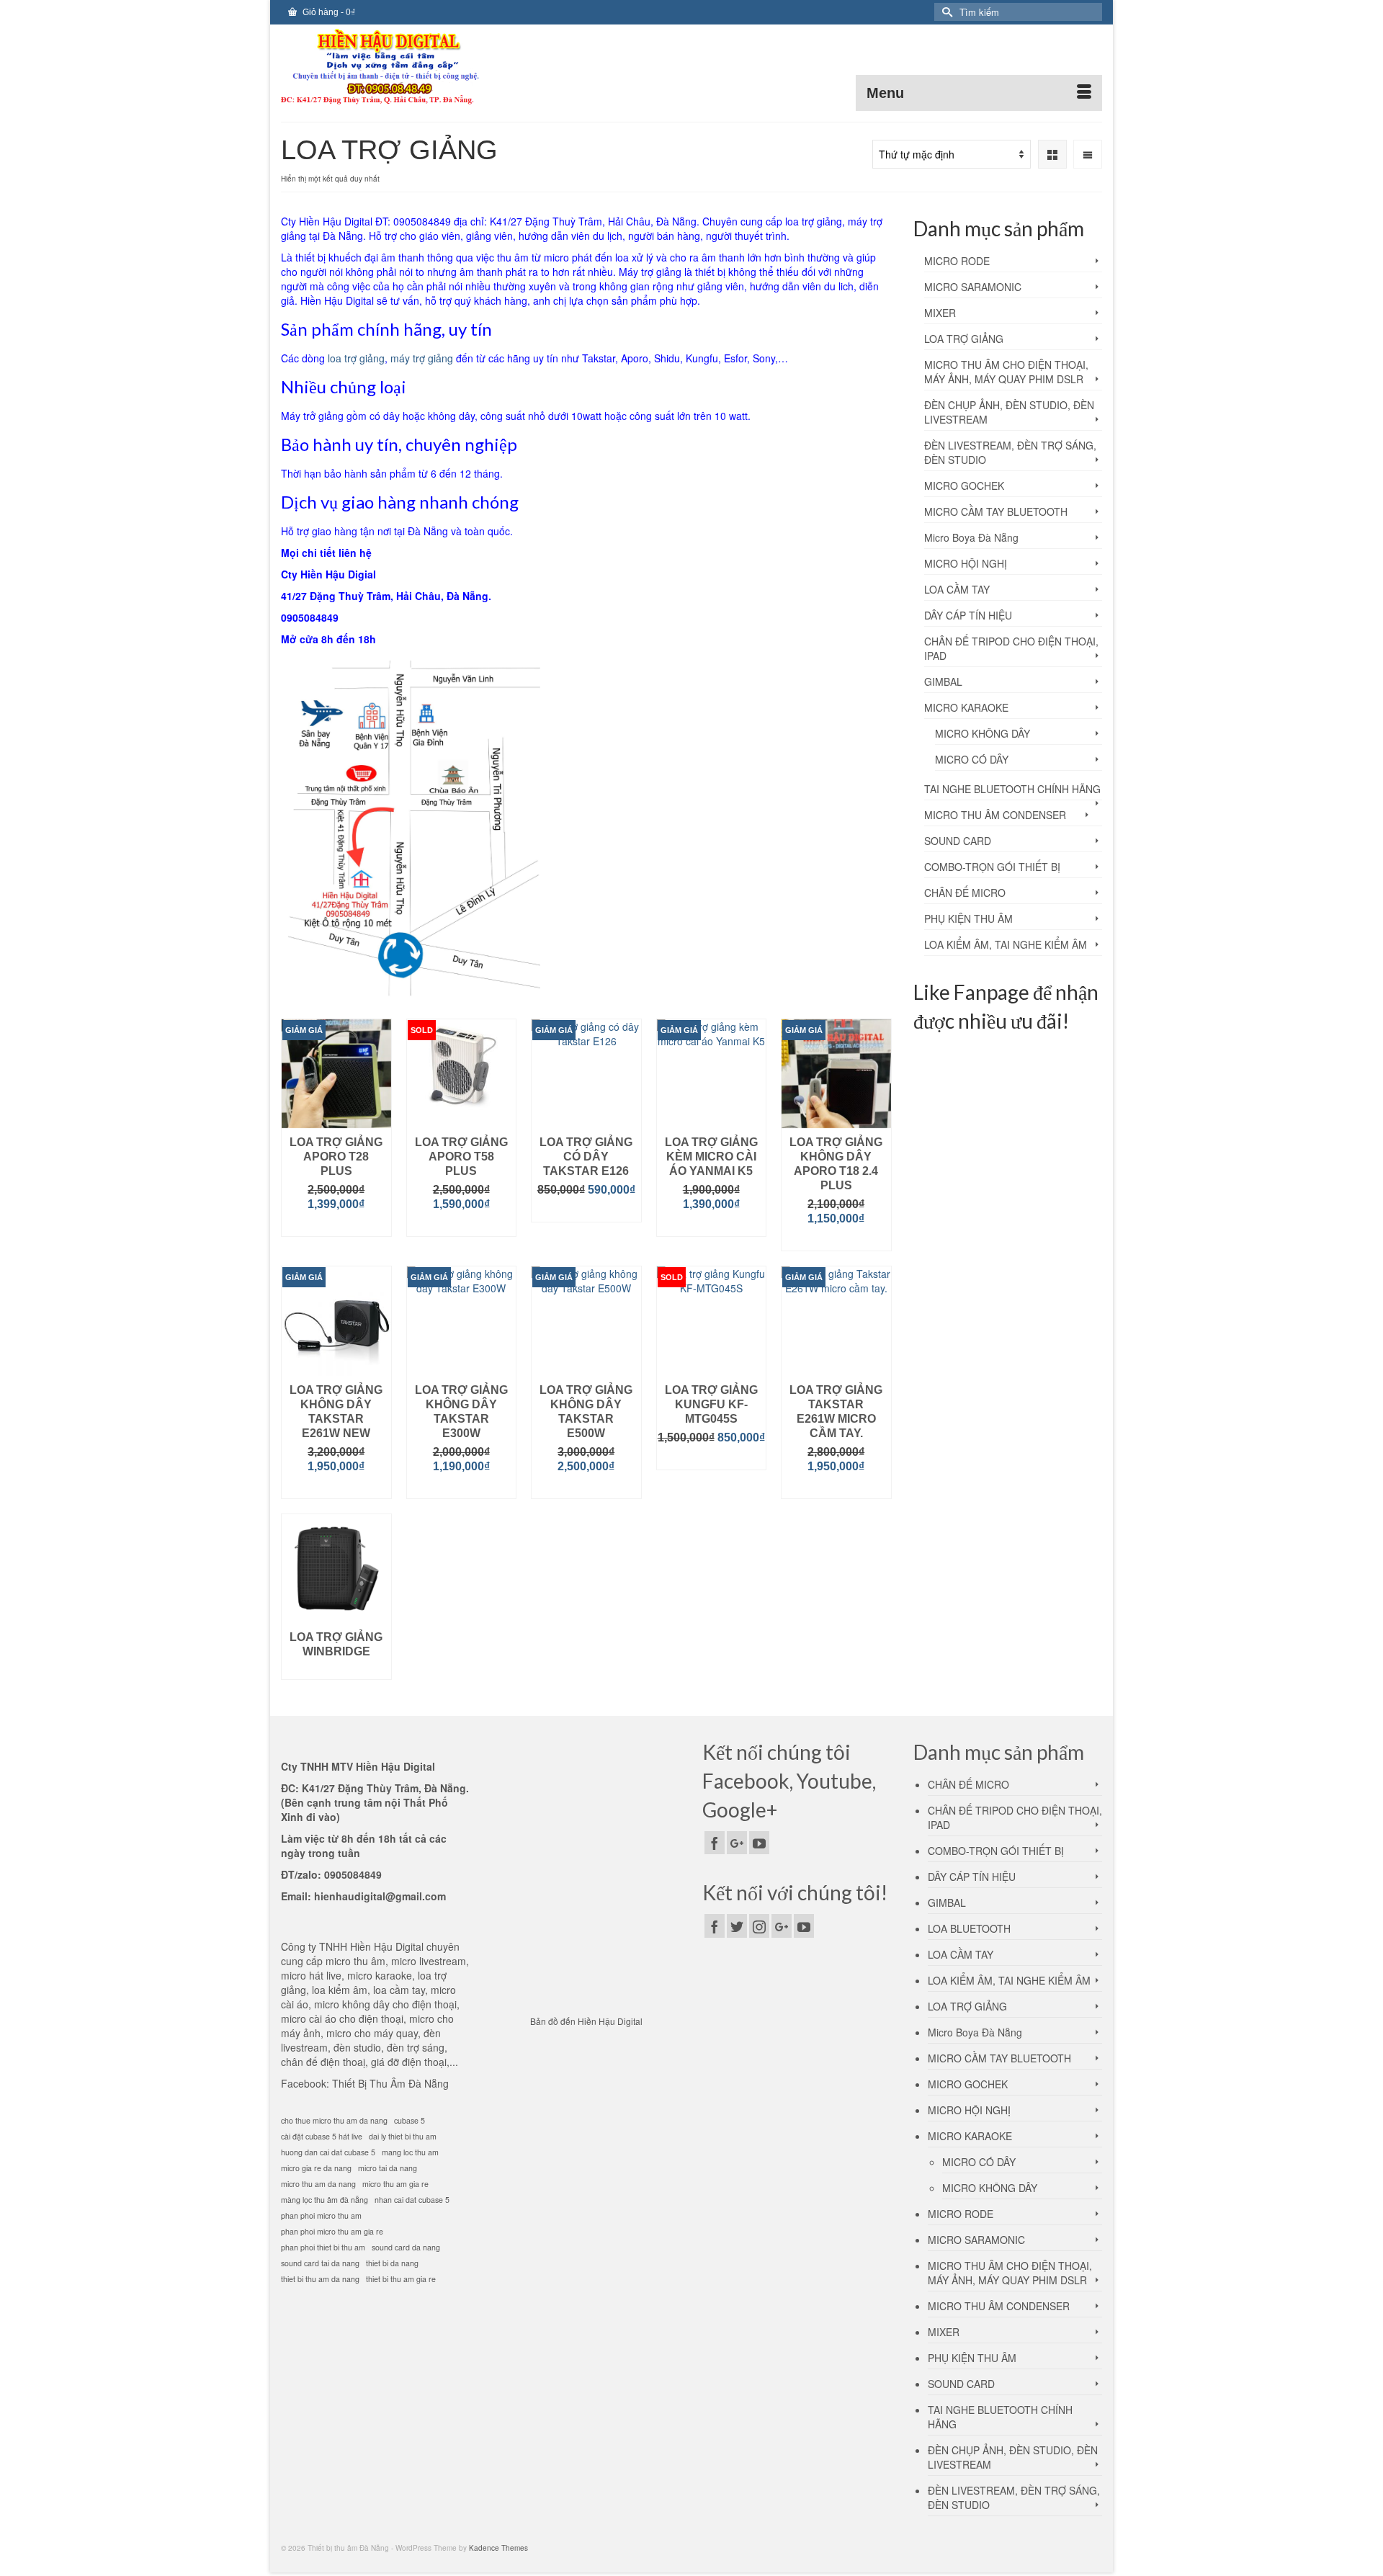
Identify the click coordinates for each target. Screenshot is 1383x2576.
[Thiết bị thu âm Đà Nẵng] (411, 68)
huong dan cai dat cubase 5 (328, 2152)
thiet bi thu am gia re (401, 2279)
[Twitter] (737, 1926)
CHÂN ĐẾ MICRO (965, 893)
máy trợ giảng (422, 358)
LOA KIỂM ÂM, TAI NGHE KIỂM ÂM (1006, 944)
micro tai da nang (388, 2168)
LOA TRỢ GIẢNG (964, 339)
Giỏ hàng (328, 12)
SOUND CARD (958, 841)
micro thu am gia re (395, 2184)
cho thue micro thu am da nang (334, 2120)
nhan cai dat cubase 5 (412, 2200)
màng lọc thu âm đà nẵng (325, 2200)
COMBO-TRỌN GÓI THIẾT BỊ (992, 867)
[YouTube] (759, 1843)
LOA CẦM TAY (957, 589)
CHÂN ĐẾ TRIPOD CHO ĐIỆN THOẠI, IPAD (1011, 648)
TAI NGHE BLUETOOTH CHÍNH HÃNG (1012, 789)
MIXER (940, 313)
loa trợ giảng (356, 358)
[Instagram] (759, 1926)
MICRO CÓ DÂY (972, 759)
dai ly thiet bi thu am (403, 2136)
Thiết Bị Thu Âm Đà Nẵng (390, 2083)
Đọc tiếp (461, 1226)
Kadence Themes (498, 2548)
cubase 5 (409, 2120)
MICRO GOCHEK (964, 486)
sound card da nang (406, 2247)
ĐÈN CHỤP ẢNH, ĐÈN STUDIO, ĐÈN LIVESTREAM (1009, 412)
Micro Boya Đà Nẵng (971, 537)
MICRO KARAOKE (966, 707)
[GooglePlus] (737, 1843)
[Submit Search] (945, 12)
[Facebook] (715, 1843)
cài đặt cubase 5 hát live (322, 2136)
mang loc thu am (410, 2152)
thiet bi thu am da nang (320, 2279)
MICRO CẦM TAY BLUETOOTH (996, 511)
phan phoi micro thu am (321, 2215)
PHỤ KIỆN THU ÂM (968, 918)
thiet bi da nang (392, 2263)
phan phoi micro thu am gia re (332, 2231)
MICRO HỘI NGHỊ (966, 563)
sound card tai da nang (320, 2263)
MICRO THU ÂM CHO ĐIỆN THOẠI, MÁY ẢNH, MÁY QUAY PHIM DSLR (1006, 372)
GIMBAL (943, 681)
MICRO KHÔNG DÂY (983, 733)
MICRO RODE (957, 261)
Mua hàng (336, 1226)
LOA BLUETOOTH (969, 1928)
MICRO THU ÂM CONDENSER (995, 815)
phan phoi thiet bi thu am (323, 2247)
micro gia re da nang (316, 2168)
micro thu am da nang (318, 2184)
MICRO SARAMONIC (973, 287)
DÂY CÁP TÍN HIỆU (968, 615)
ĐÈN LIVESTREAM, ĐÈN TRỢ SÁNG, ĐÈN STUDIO (1010, 452)
